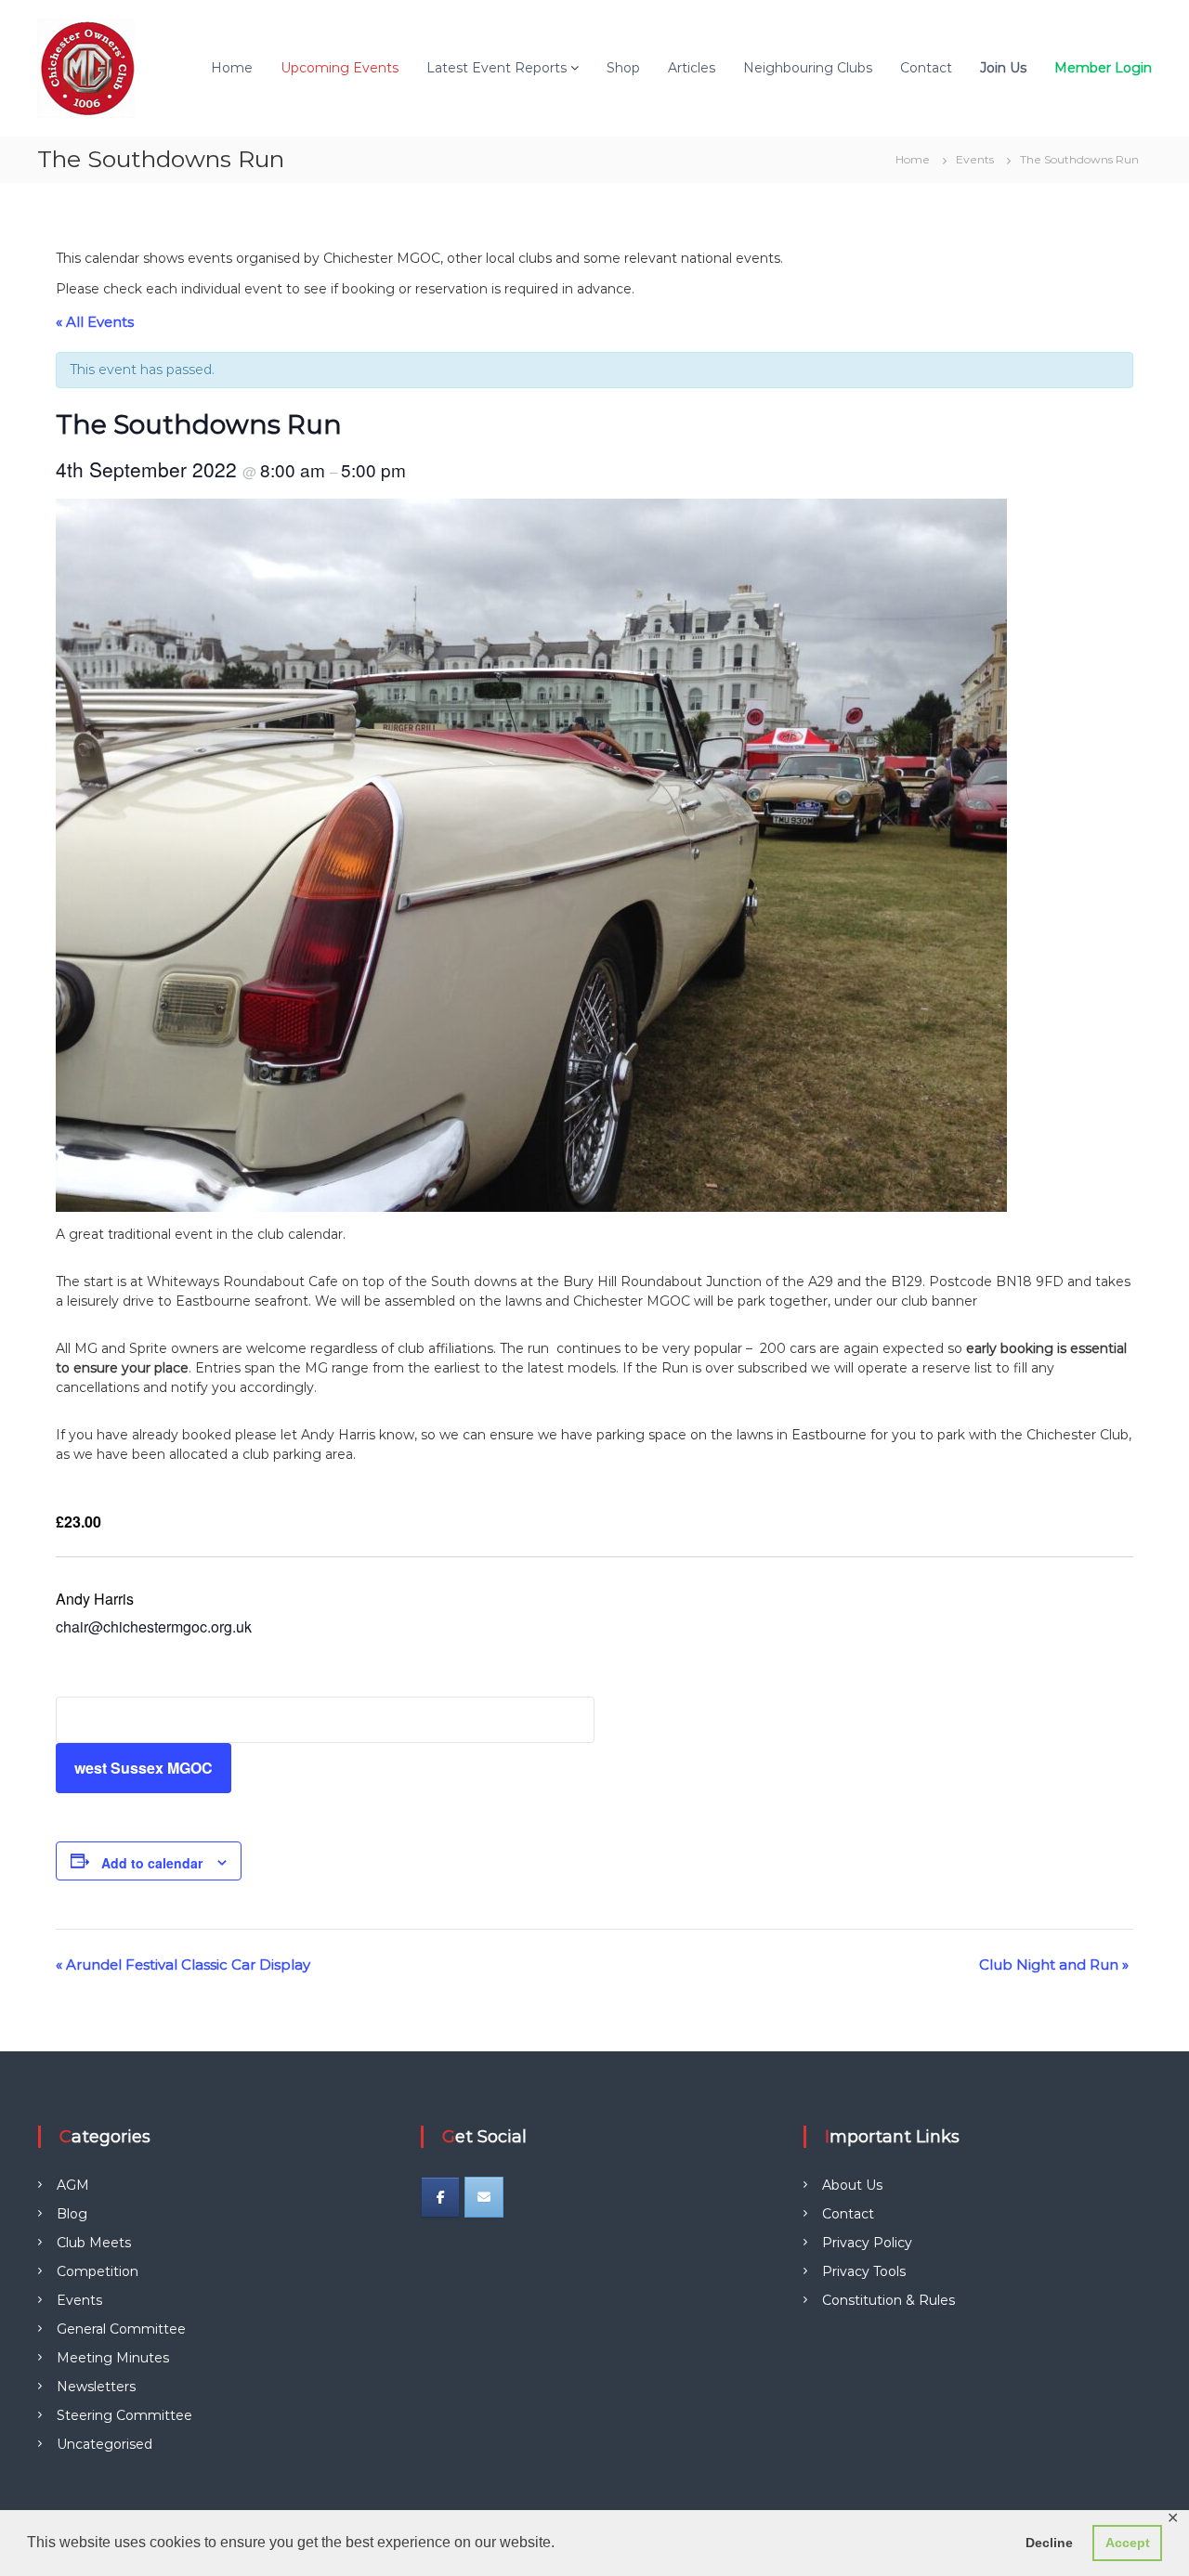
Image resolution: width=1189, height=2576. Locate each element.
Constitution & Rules (888, 2300)
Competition (98, 2271)
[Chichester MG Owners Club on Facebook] (440, 2197)
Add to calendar (152, 1863)
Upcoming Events (340, 68)
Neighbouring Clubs (808, 68)
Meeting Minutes (113, 2358)
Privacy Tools (864, 2271)
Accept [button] (1128, 2543)
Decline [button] (1049, 2543)
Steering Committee (124, 2415)
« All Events (95, 322)
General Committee (121, 2329)
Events (79, 2300)
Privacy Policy (867, 2243)
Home (232, 68)
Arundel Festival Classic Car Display (183, 1965)
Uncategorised (105, 2444)
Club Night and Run (1054, 1965)
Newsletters (96, 2387)
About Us (852, 2185)
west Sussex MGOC (144, 1768)
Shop (623, 68)
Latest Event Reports (497, 68)
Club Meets (94, 2243)
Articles (692, 68)
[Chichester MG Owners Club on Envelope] (484, 2197)
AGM (73, 2185)
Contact (926, 68)
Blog (72, 2214)
